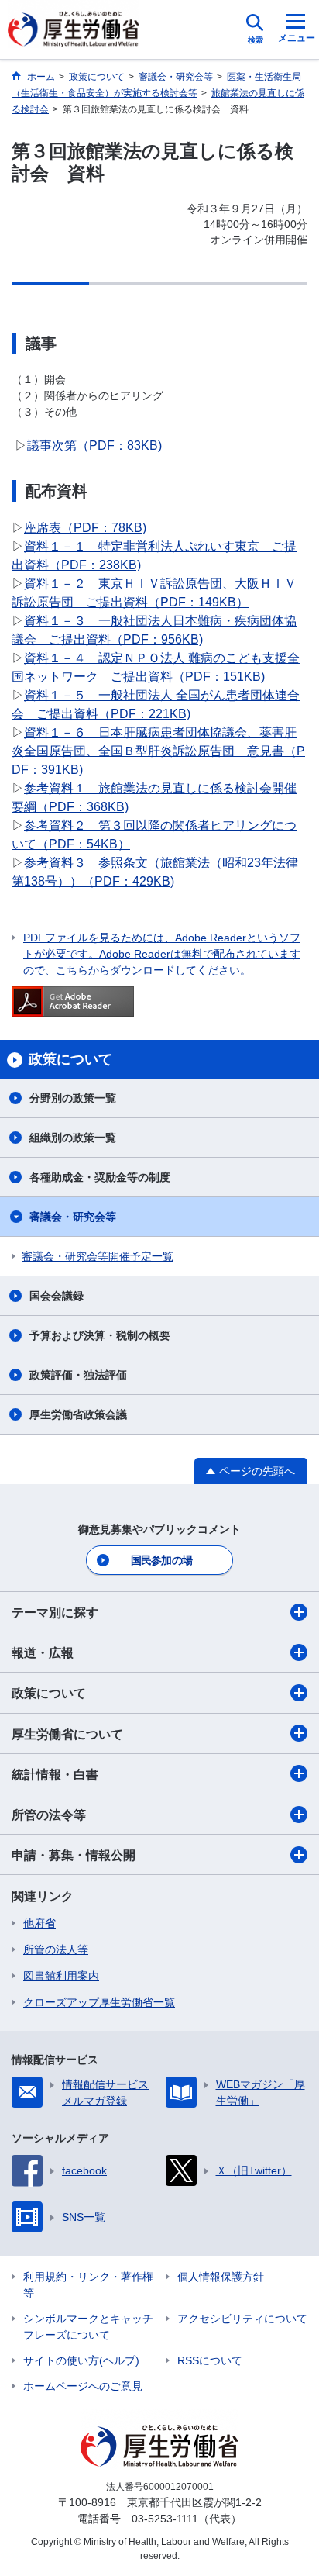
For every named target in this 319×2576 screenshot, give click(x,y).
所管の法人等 (56, 1949)
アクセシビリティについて (242, 2319)
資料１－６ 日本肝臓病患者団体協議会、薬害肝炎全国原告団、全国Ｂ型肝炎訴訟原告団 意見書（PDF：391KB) (158, 751)
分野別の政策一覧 (73, 1098)
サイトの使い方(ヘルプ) (81, 2360)
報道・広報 (43, 1653)
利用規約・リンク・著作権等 (88, 2285)
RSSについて (210, 2360)
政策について (49, 1693)
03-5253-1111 (165, 2519)
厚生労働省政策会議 (78, 1414)
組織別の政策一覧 (73, 1138)
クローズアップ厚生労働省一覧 (99, 2002)
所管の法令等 (49, 1815)
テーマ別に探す (55, 1613)
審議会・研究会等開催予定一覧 (98, 1256)
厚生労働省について (67, 1734)
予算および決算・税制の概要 (100, 1335)
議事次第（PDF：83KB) (94, 445)
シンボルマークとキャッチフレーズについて (88, 2327)
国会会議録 (57, 1296)
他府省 (39, 1923)
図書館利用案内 (61, 1976)
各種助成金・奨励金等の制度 (100, 1177)
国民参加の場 (162, 1560)
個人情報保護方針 (221, 2277)
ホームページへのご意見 (83, 2386)
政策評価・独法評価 (78, 1375)
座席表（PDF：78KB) (85, 528)
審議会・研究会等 (73, 1217)
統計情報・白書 (55, 1775)
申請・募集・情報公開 (74, 1855)
